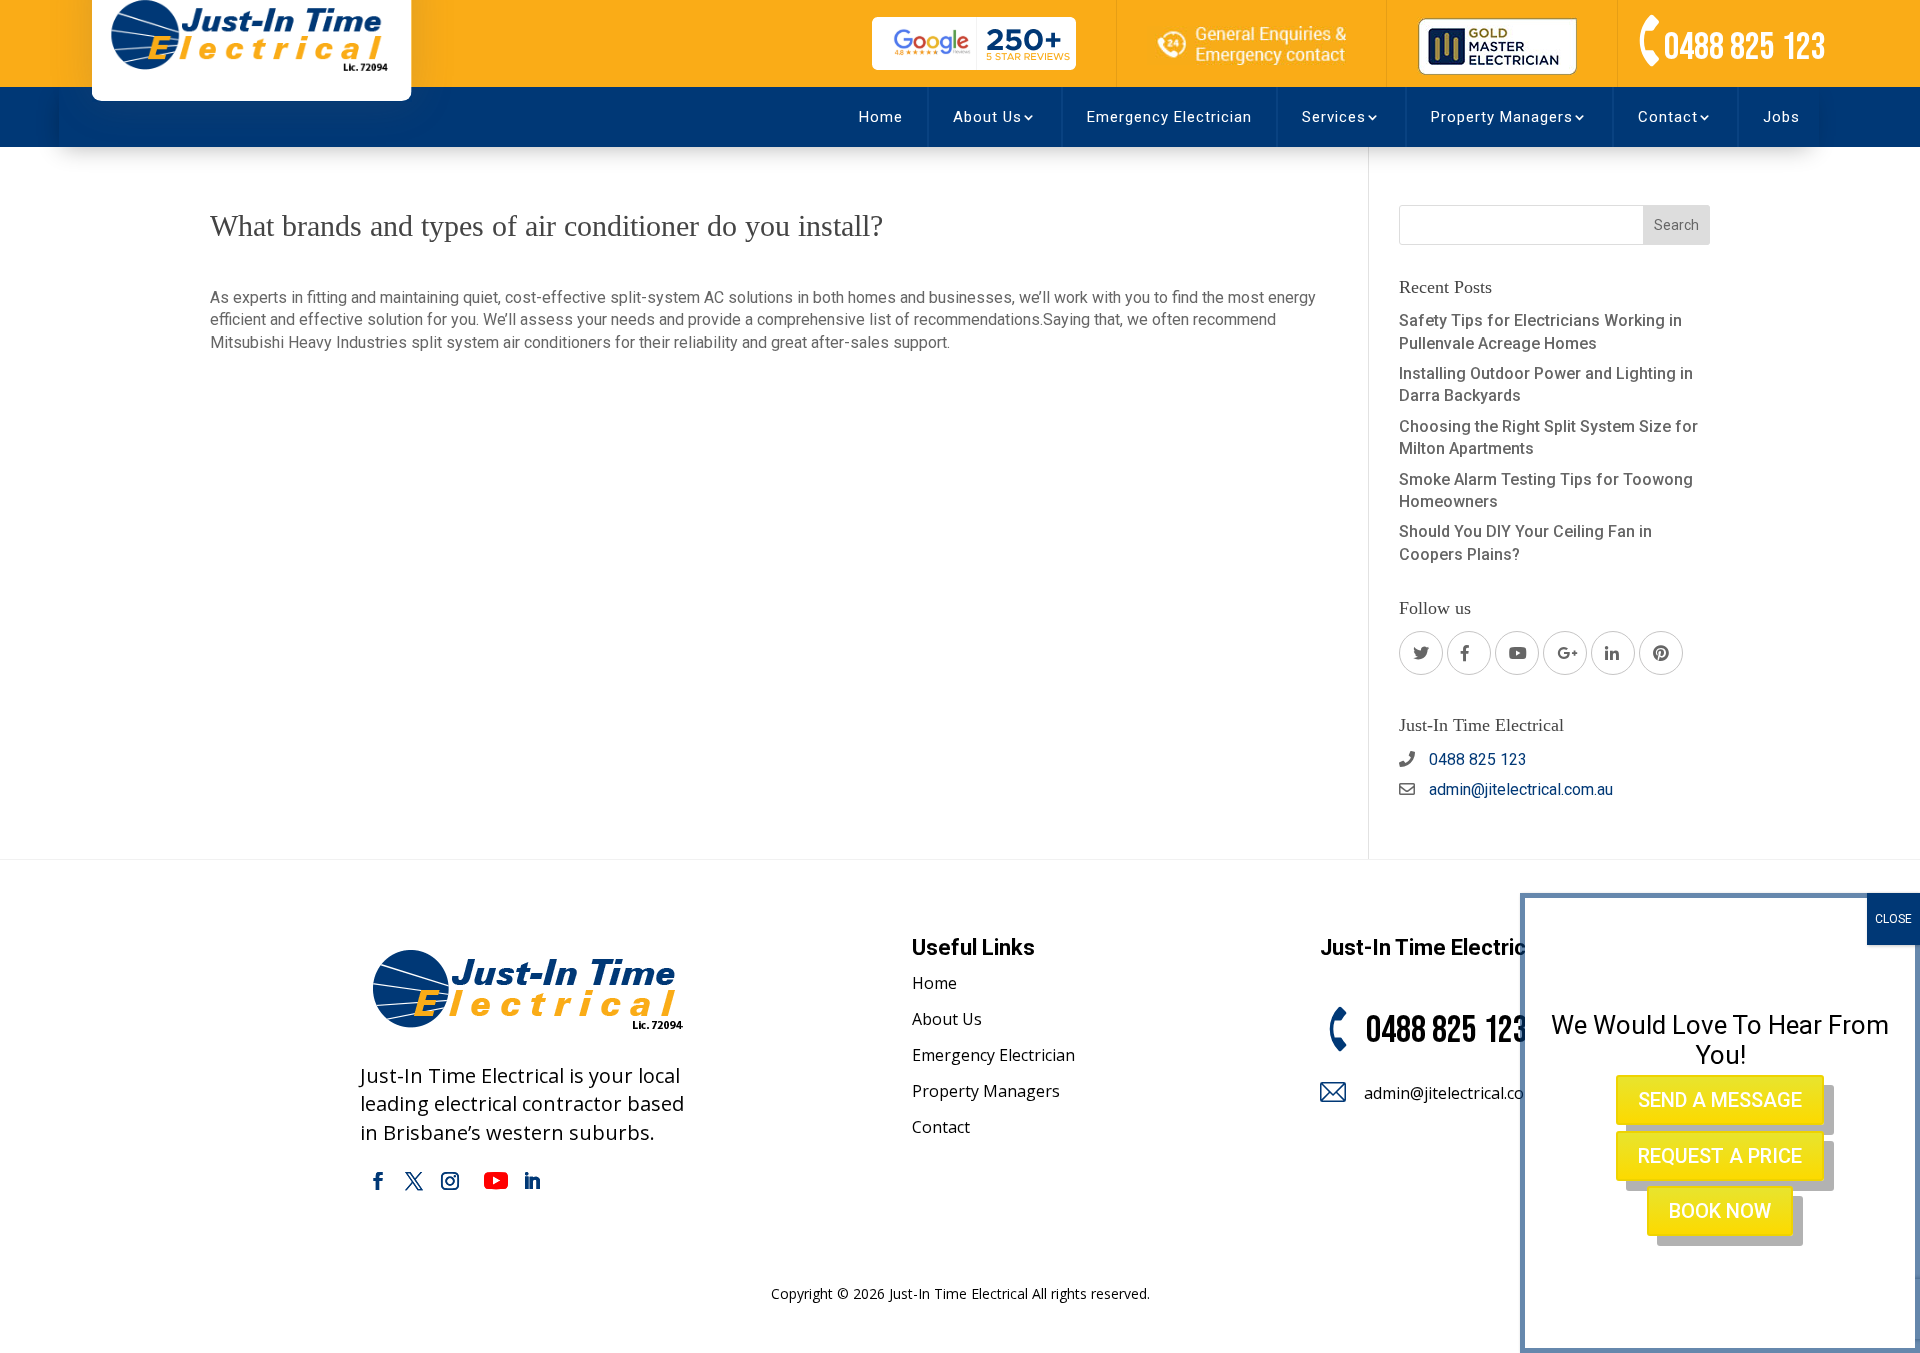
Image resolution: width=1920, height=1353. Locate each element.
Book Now (1720, 1211)
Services (1334, 117)
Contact (1668, 117)
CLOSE (1893, 919)
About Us (987, 117)
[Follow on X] (414, 1181)
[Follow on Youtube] (496, 1181)
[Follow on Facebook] (378, 1181)
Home (881, 117)
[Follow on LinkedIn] (532, 1181)
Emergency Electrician (1169, 117)
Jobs (1781, 117)
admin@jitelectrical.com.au (1519, 789)
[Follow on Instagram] (450, 1181)
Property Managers (1502, 117)
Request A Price (1720, 1156)
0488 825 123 (1745, 47)
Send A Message (1720, 1101)
